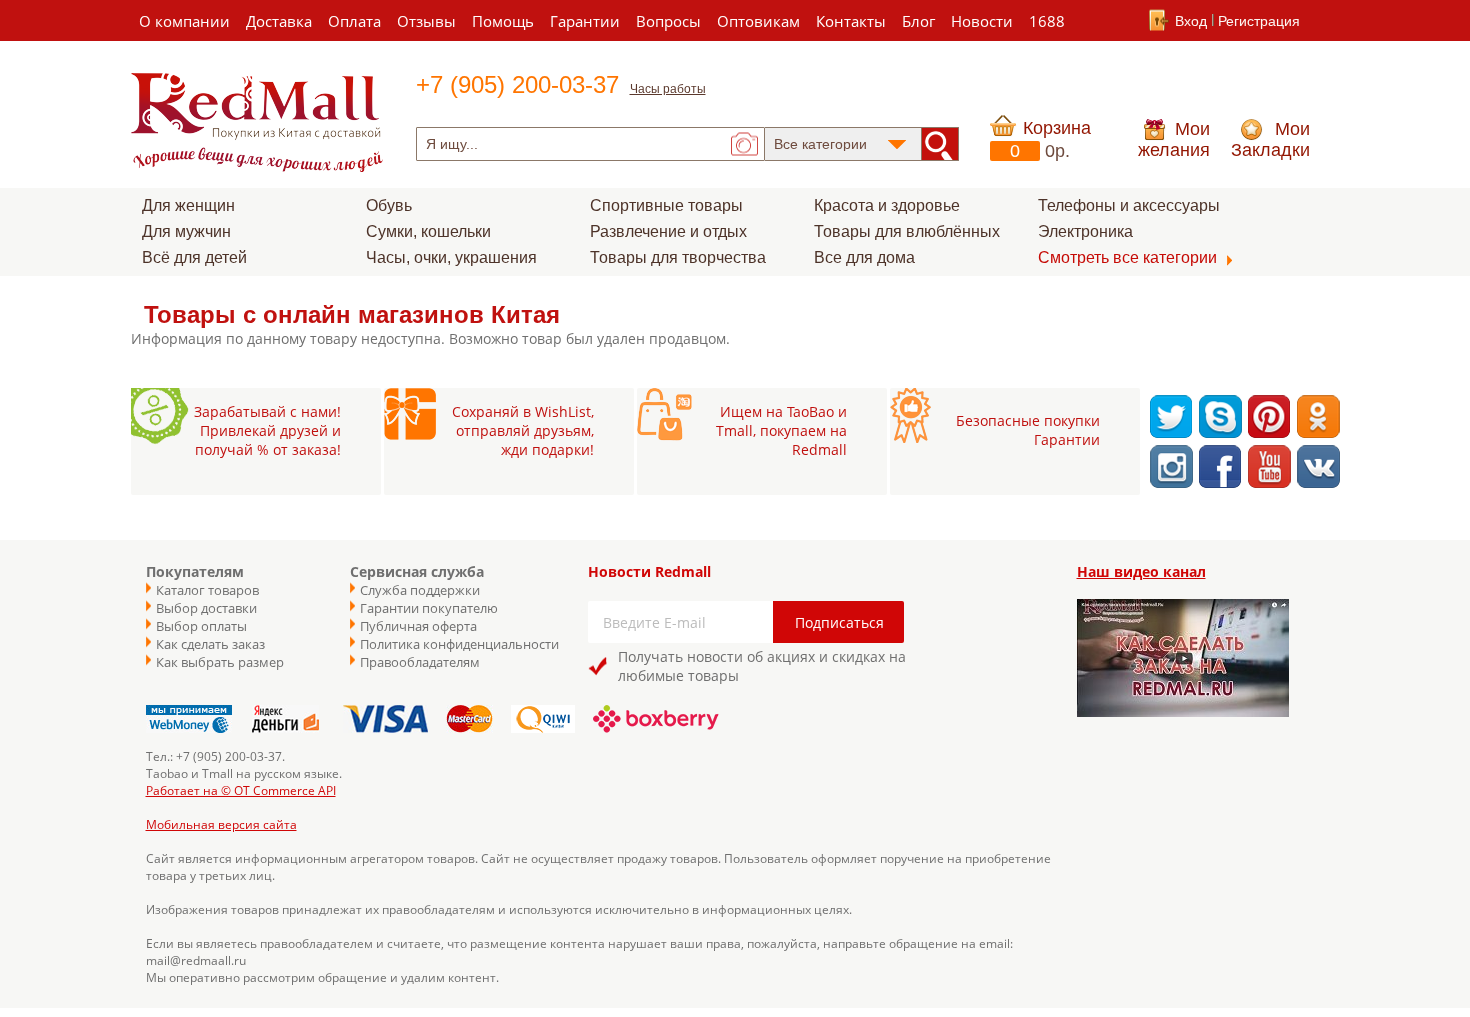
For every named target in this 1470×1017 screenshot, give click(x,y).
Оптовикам (758, 21)
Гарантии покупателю (429, 608)
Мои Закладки (1270, 139)
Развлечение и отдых (668, 231)
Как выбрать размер (220, 662)
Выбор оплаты (201, 626)
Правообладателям (420, 662)
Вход (1191, 21)
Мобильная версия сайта (221, 824)
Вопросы (668, 21)
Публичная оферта (418, 626)
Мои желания (1174, 139)
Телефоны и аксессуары (1129, 205)
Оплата (354, 21)
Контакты (851, 21)
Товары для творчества (678, 257)
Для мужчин (186, 231)
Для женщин (188, 205)
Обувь (389, 205)
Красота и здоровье (887, 205)
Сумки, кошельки (428, 231)
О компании (184, 21)
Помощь (503, 21)
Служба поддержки (420, 590)
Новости (982, 21)
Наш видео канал (1141, 571)
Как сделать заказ (210, 644)
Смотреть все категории (1127, 257)
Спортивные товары (666, 205)
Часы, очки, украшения (451, 257)
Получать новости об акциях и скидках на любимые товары (762, 666)
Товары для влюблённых (907, 231)
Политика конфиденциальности (450, 644)
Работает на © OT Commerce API (241, 790)
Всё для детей (194, 257)
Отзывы (426, 21)
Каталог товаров (207, 590)
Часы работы (668, 89)
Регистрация (1259, 21)
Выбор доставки (206, 608)
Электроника (1085, 231)
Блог (918, 21)
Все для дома (864, 257)
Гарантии (585, 21)
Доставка (279, 21)
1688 (1047, 21)
